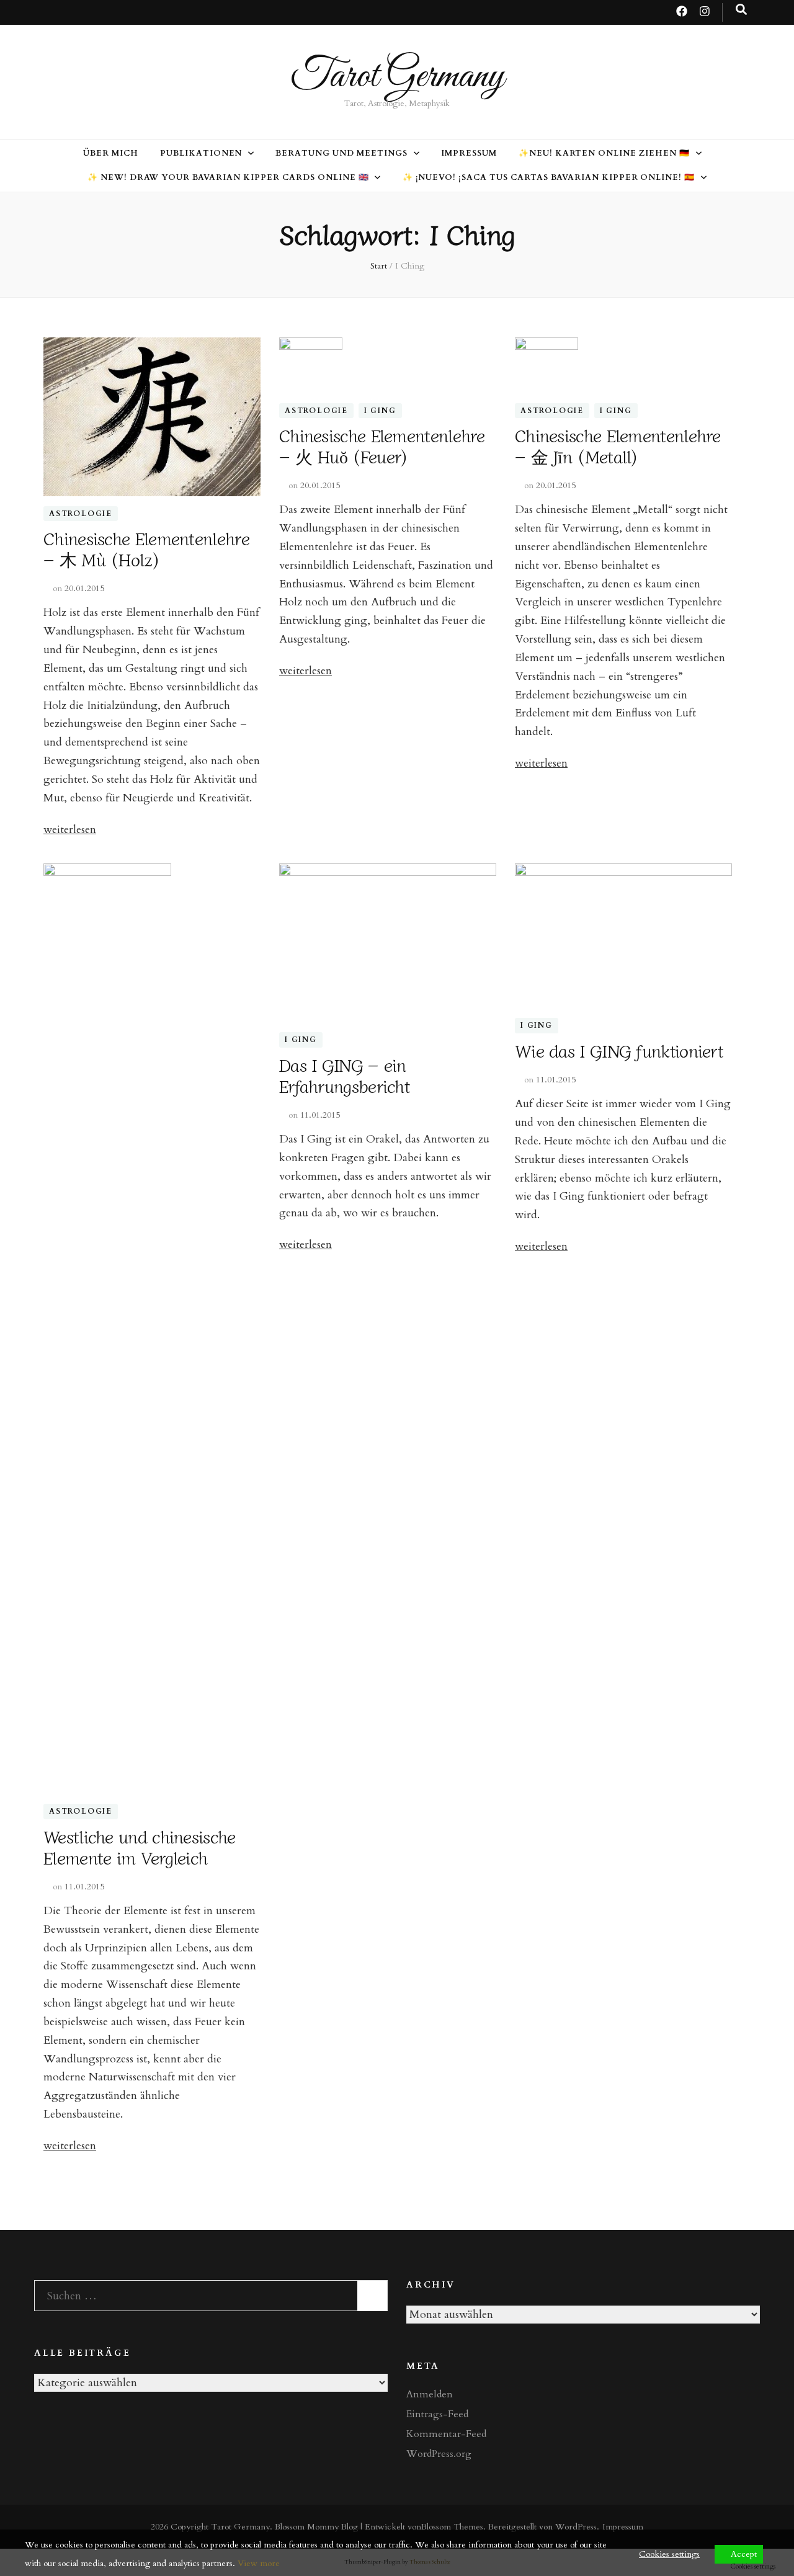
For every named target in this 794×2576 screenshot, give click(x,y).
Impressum (469, 153)
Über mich (111, 153)
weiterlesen (70, 830)
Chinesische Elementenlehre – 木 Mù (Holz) (146, 548)
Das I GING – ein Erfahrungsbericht (345, 1075)
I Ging (380, 411)
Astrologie (81, 514)
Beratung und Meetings (341, 153)
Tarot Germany (397, 77)
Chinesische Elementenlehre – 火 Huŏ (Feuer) (382, 445)
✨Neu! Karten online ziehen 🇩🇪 (604, 153)
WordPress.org (439, 2454)
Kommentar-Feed (446, 2434)
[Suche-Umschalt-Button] (741, 10)
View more (259, 2563)
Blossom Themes (452, 2527)
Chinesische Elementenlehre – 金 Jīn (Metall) (618, 445)
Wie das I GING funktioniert (619, 1050)
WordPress (576, 2527)
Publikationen (201, 153)
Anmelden (430, 2394)
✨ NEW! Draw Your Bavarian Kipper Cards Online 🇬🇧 (228, 177)
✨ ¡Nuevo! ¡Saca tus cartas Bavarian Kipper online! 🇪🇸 (549, 177)
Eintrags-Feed (437, 2414)
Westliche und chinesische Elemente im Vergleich (140, 1847)
